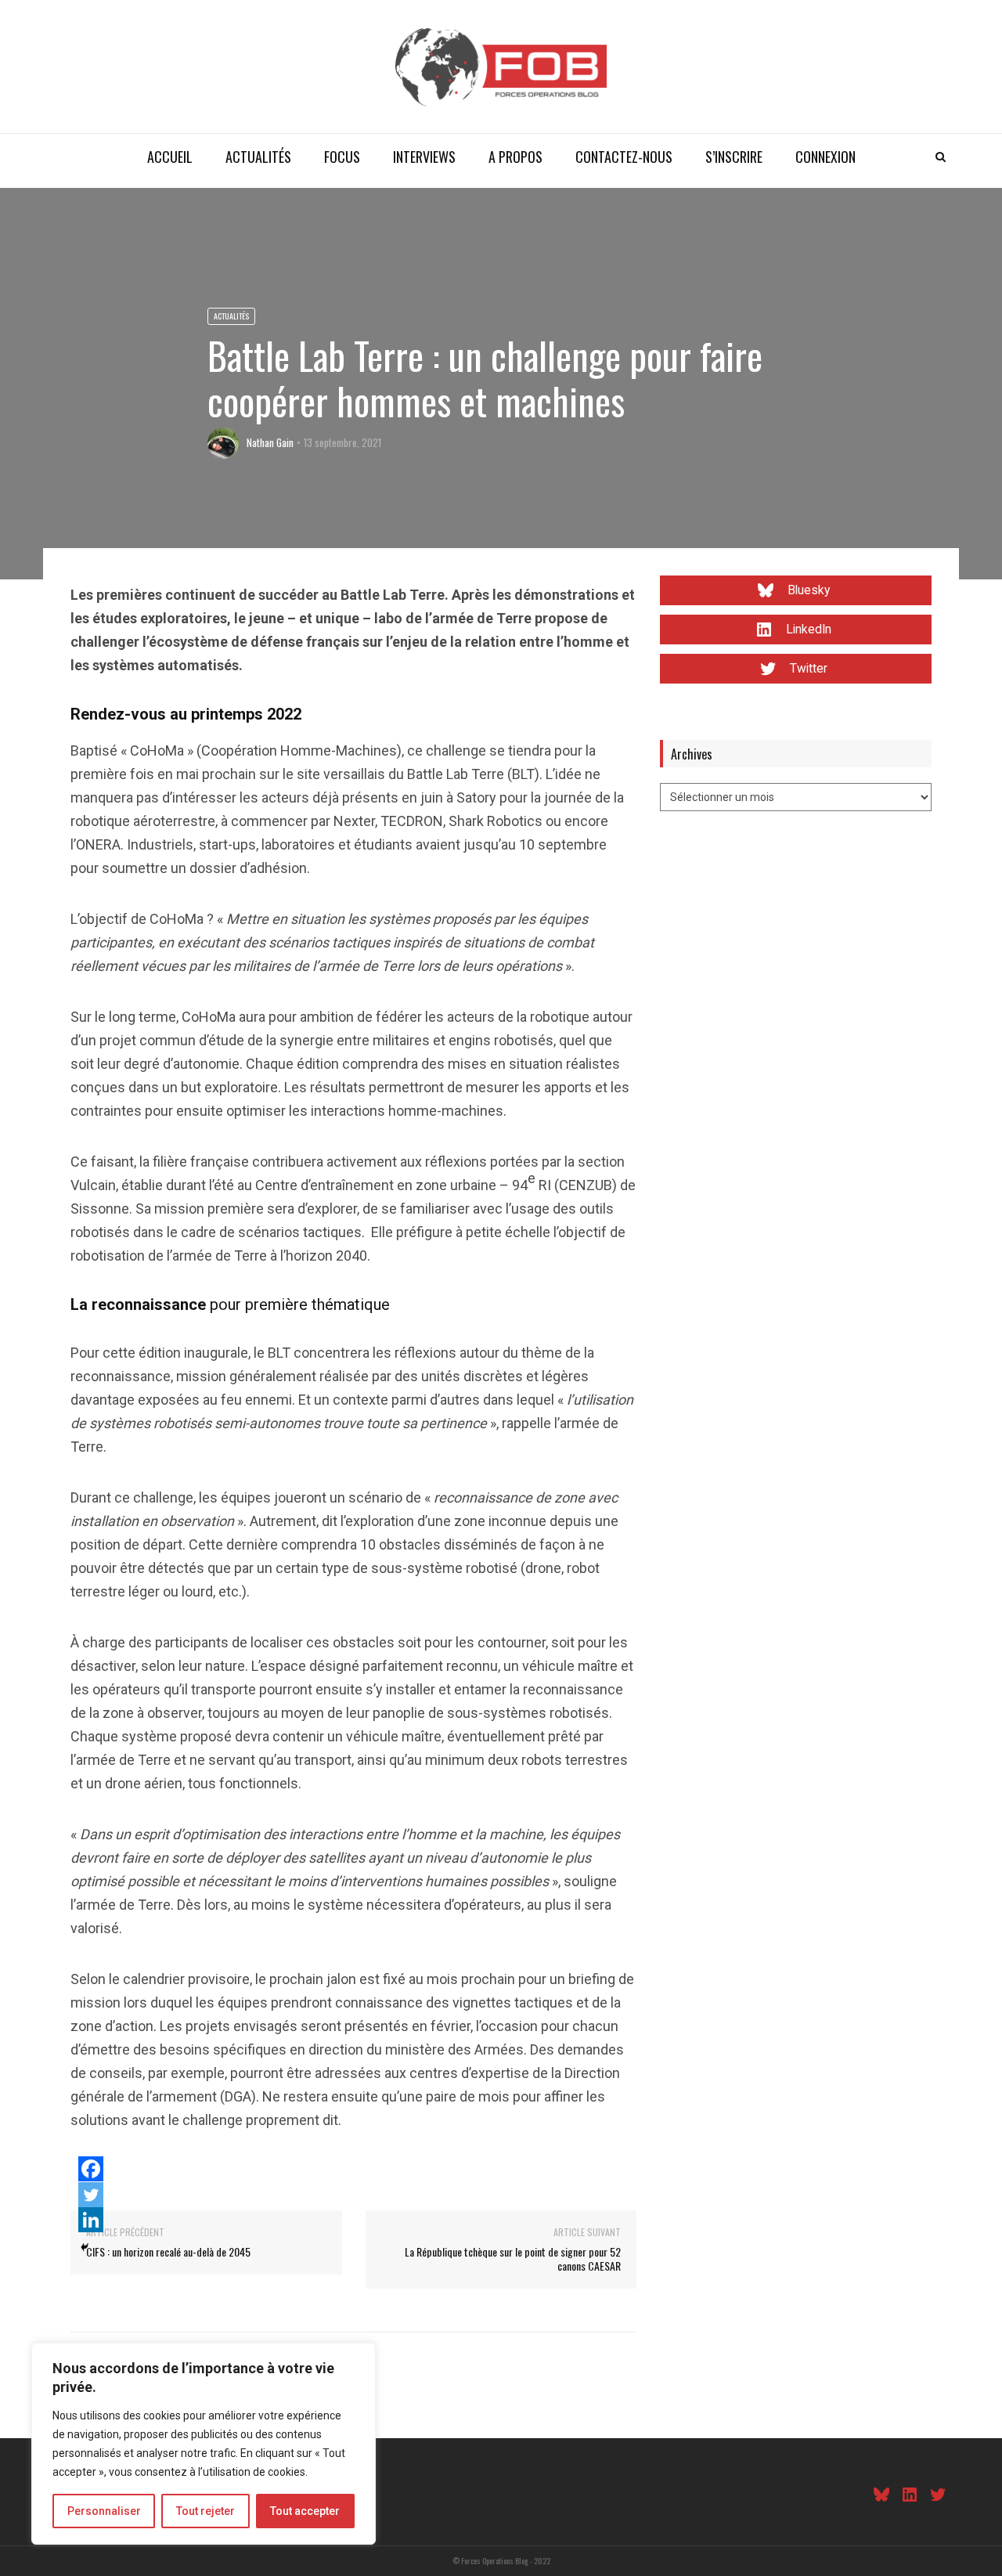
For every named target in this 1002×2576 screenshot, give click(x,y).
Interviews (424, 157)
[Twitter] (91, 2195)
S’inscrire (734, 157)
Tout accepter (305, 2511)
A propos (515, 157)
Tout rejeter (205, 2511)
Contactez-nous (624, 157)
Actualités (258, 157)
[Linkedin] (91, 2220)
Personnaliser (104, 2511)
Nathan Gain (270, 442)
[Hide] (85, 2247)
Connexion (825, 157)
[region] (204, 2444)
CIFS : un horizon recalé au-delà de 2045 (168, 2251)
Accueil (170, 157)
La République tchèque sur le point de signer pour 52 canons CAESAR (513, 2259)
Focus (342, 157)
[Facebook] (91, 2169)
